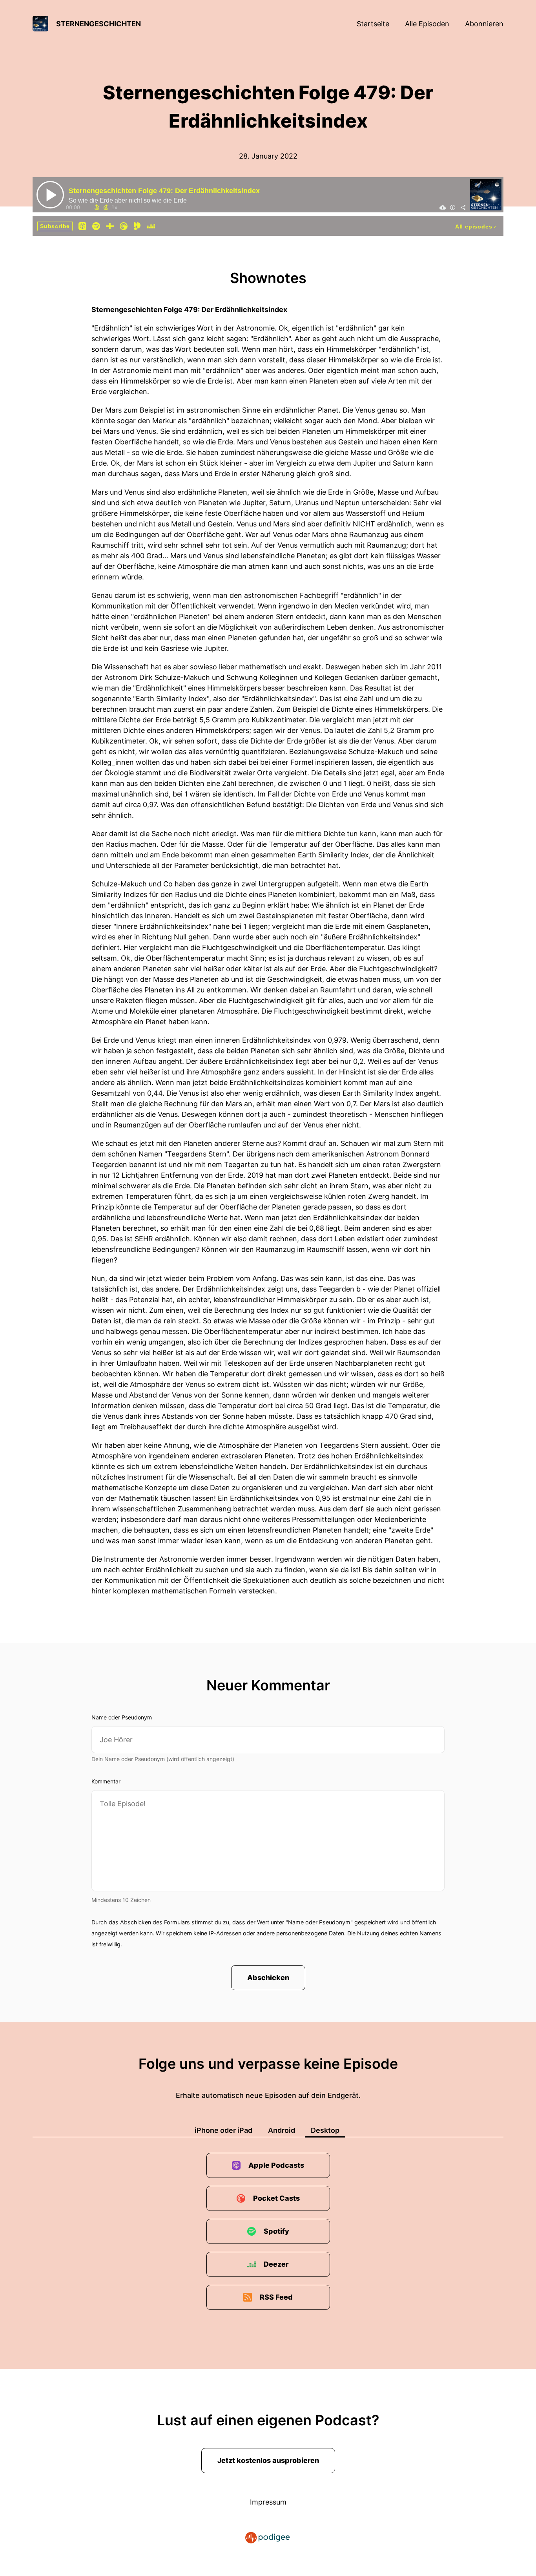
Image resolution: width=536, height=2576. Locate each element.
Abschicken (268, 1978)
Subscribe (55, 226)
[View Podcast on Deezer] (151, 226)
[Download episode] (443, 207)
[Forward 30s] (106, 207)
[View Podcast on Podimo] (137, 226)
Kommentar (106, 1781)
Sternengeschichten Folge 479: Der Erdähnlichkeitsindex (164, 191)
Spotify (276, 2231)
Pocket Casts (276, 2198)
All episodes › (476, 227)
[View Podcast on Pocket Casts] (124, 226)
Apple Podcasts (276, 2165)
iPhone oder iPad (223, 2130)
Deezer (276, 2264)
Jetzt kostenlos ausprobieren (268, 2460)
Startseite (373, 24)
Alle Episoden (427, 24)
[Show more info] (453, 207)
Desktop (325, 2130)
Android (282, 2130)
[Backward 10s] (97, 207)
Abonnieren (484, 24)
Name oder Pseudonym (122, 1717)
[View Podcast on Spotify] (96, 226)
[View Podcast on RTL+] (110, 226)
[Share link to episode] (463, 207)
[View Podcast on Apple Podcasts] (82, 226)
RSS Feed (276, 2297)
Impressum (268, 2502)
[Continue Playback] (50, 195)
